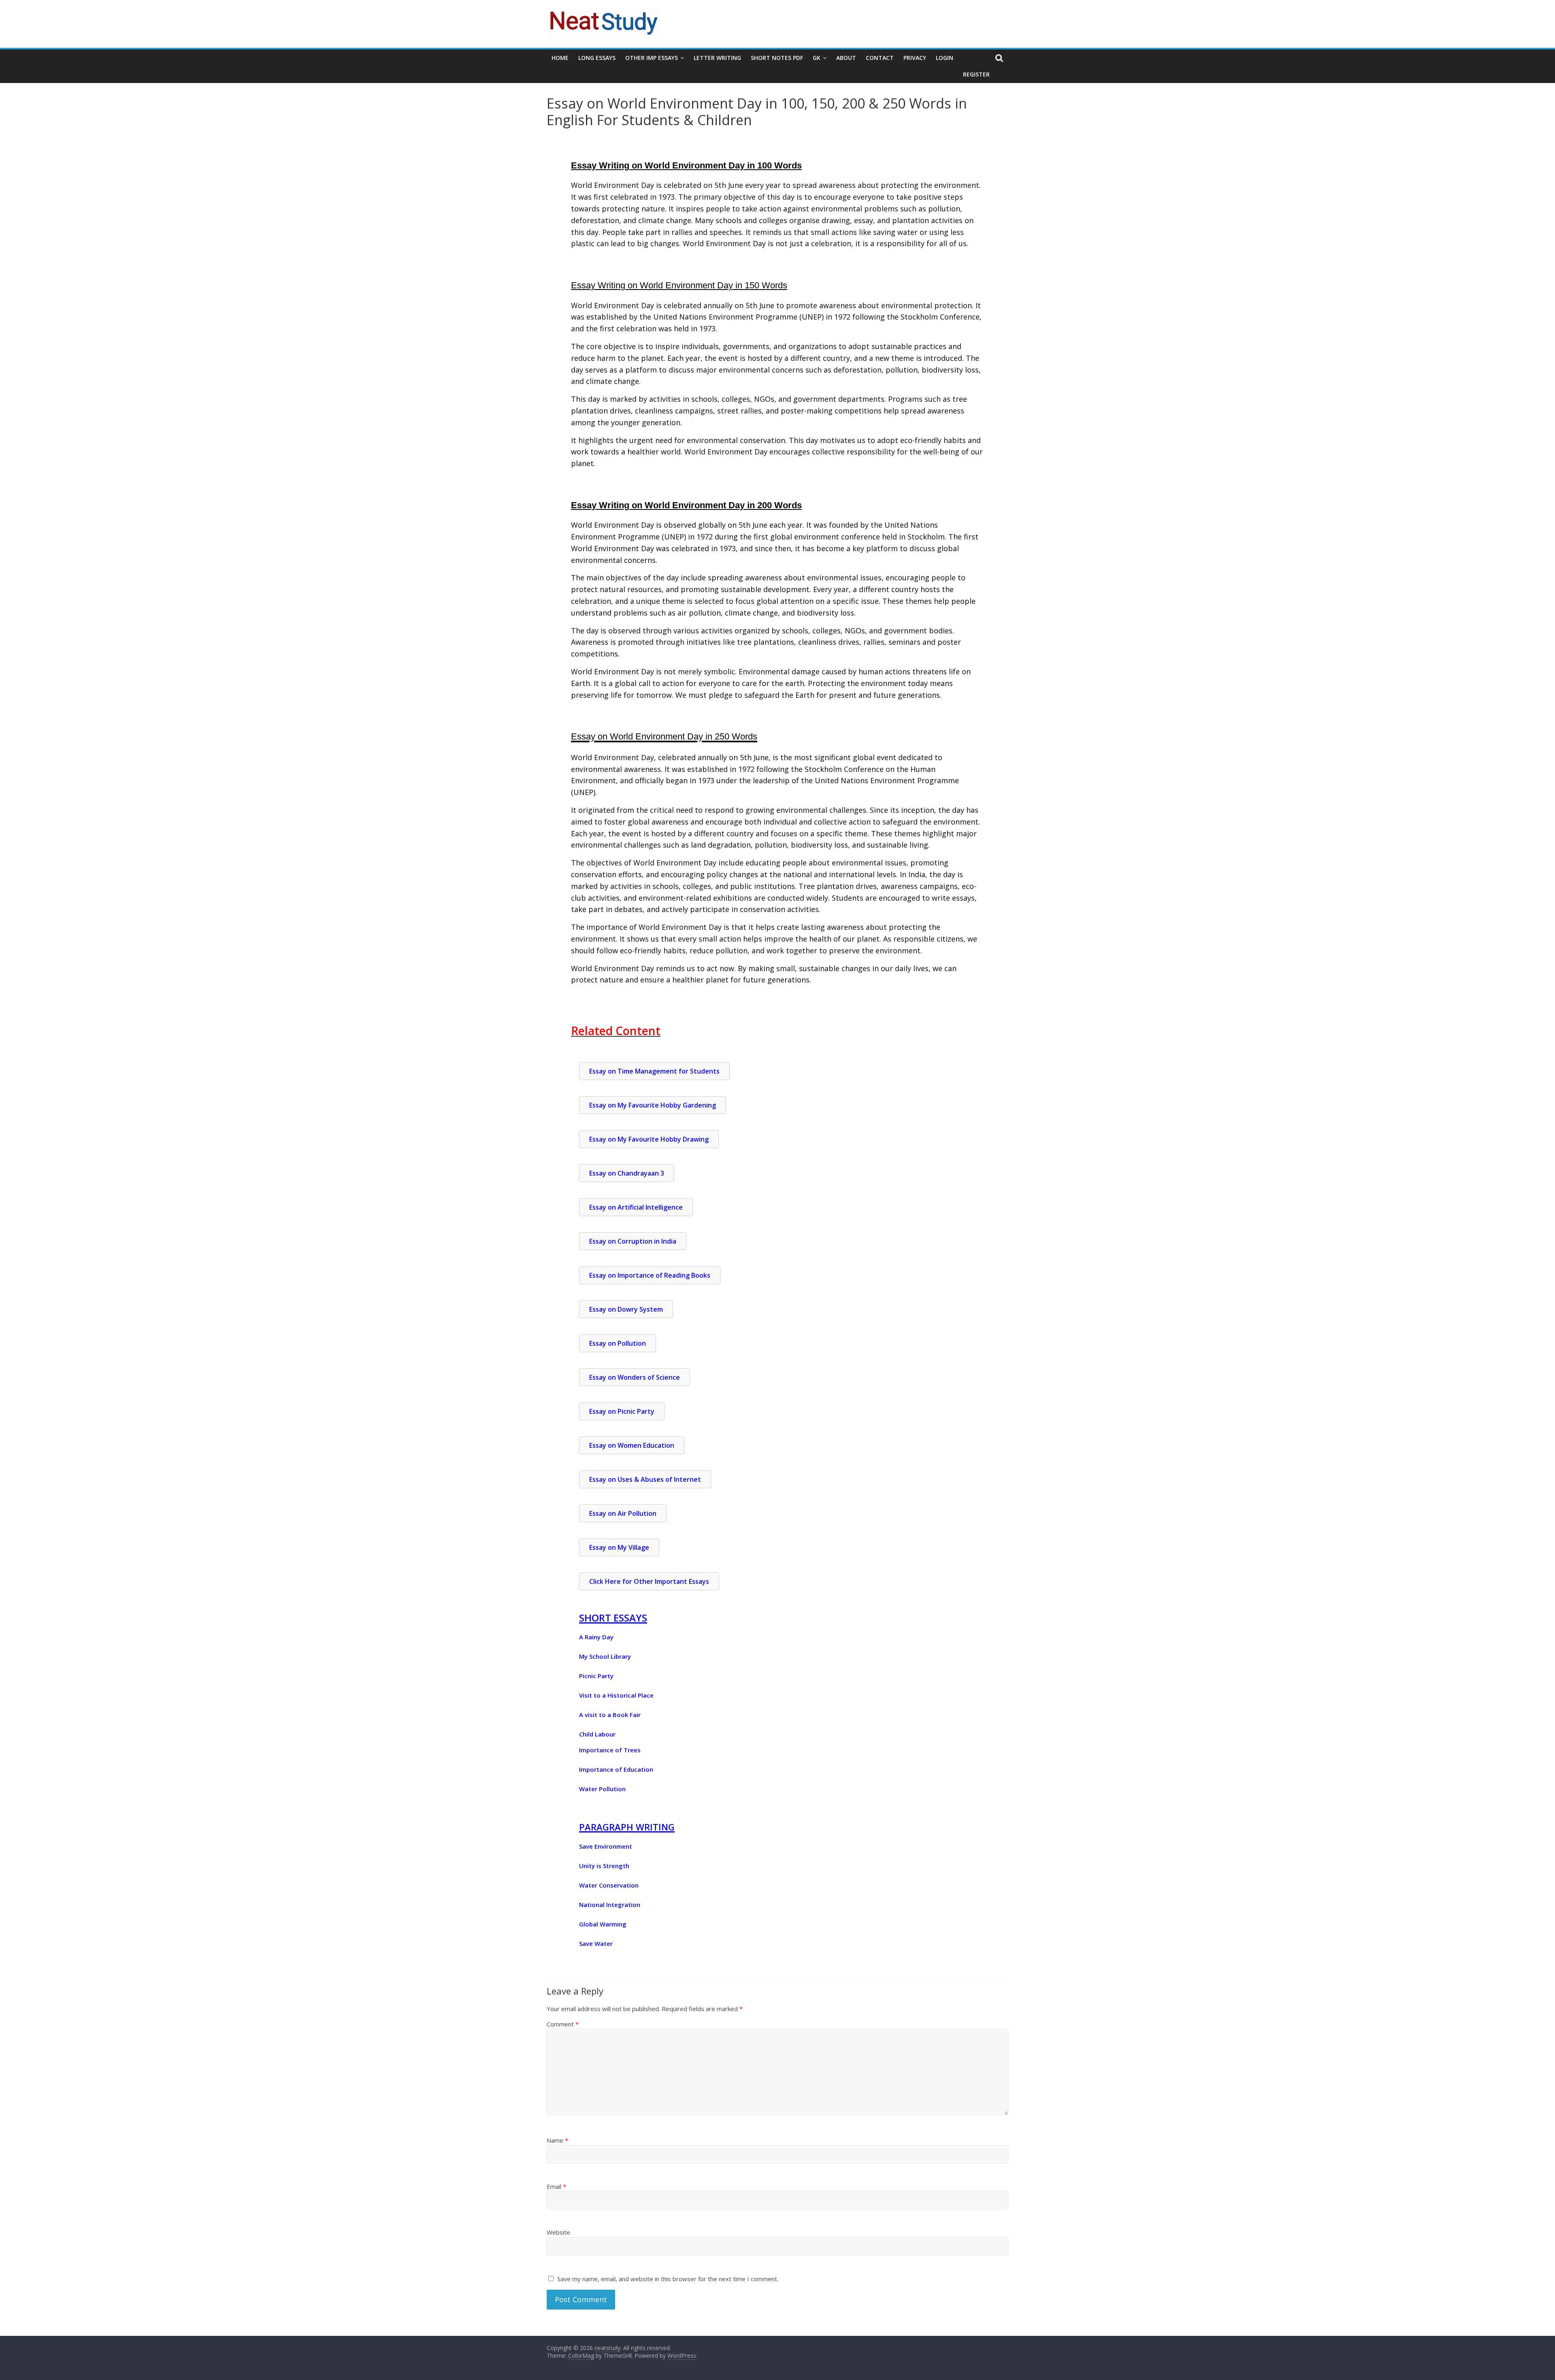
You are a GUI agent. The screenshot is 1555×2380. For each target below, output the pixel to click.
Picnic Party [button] (596, 1676)
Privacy (915, 58)
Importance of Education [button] (616, 1769)
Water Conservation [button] (609, 1885)
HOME (560, 58)
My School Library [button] (605, 1656)
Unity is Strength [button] (604, 1866)
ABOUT (846, 58)
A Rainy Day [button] (596, 1637)
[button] (602, 1789)
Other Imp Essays (652, 58)
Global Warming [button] (603, 1924)
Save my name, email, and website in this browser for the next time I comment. (668, 2279)
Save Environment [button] (606, 1846)
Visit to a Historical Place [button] (616, 1695)
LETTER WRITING (717, 58)
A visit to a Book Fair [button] (610, 1715)
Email (556, 2186)
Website (558, 2232)
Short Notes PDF (777, 58)
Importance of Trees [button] (610, 1750)
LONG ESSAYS (597, 58)
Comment (563, 2024)
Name (557, 2140)
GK (817, 58)
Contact (880, 58)
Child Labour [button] (597, 1734)
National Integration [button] (610, 1905)
